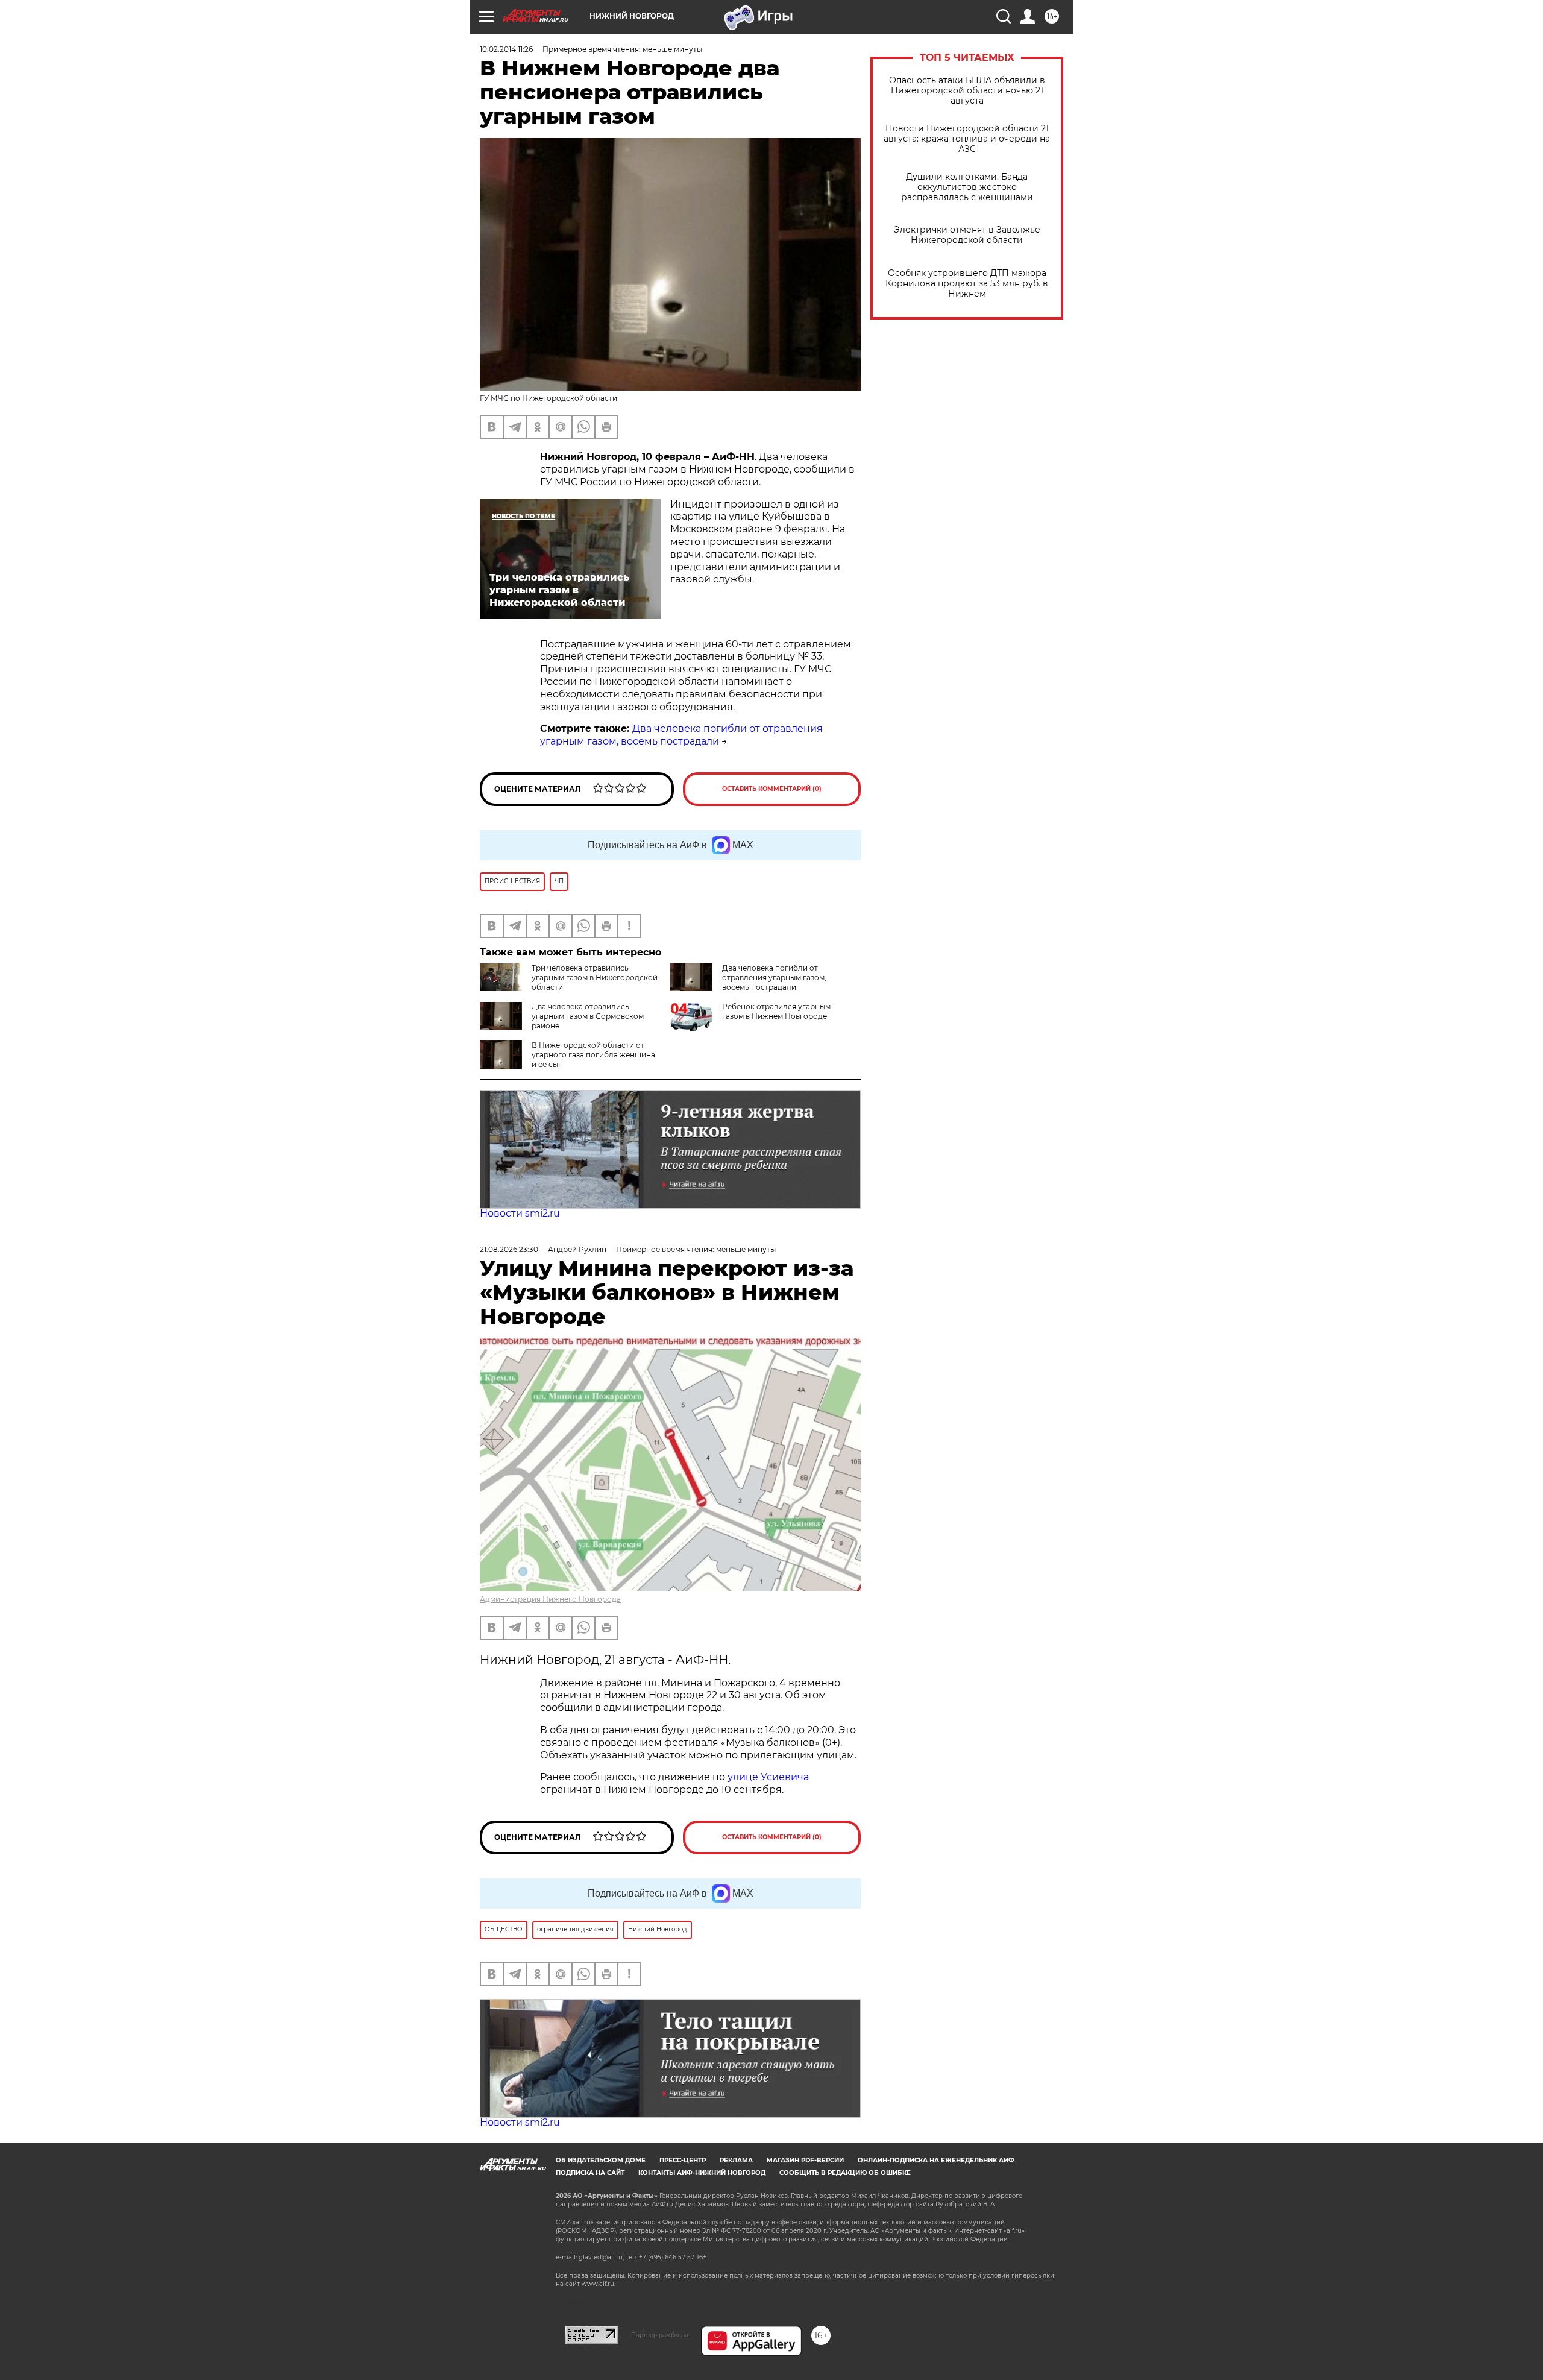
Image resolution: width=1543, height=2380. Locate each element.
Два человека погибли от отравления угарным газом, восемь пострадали (681, 735)
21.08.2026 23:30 (509, 1249)
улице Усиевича (767, 1777)
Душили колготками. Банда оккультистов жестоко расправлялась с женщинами (967, 187)
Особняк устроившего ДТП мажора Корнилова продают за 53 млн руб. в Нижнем (967, 284)
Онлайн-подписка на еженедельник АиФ (936, 2160)
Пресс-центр (683, 2160)
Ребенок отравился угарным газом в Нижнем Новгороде (776, 1011)
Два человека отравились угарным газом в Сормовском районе (588, 1016)
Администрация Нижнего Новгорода (550, 1599)
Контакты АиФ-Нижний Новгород (702, 2173)
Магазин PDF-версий (805, 2160)
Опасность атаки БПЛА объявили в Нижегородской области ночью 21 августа (967, 91)
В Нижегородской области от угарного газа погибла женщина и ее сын (593, 1055)
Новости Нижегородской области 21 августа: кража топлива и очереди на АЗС (967, 139)
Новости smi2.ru (520, 1213)
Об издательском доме (601, 2160)
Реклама (736, 2160)
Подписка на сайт (590, 2173)
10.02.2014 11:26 (506, 49)
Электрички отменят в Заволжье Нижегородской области (967, 235)
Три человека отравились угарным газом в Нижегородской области (595, 977)
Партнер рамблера (660, 2335)
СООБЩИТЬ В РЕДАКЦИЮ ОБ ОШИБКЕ (845, 2173)
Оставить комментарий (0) (772, 789)
